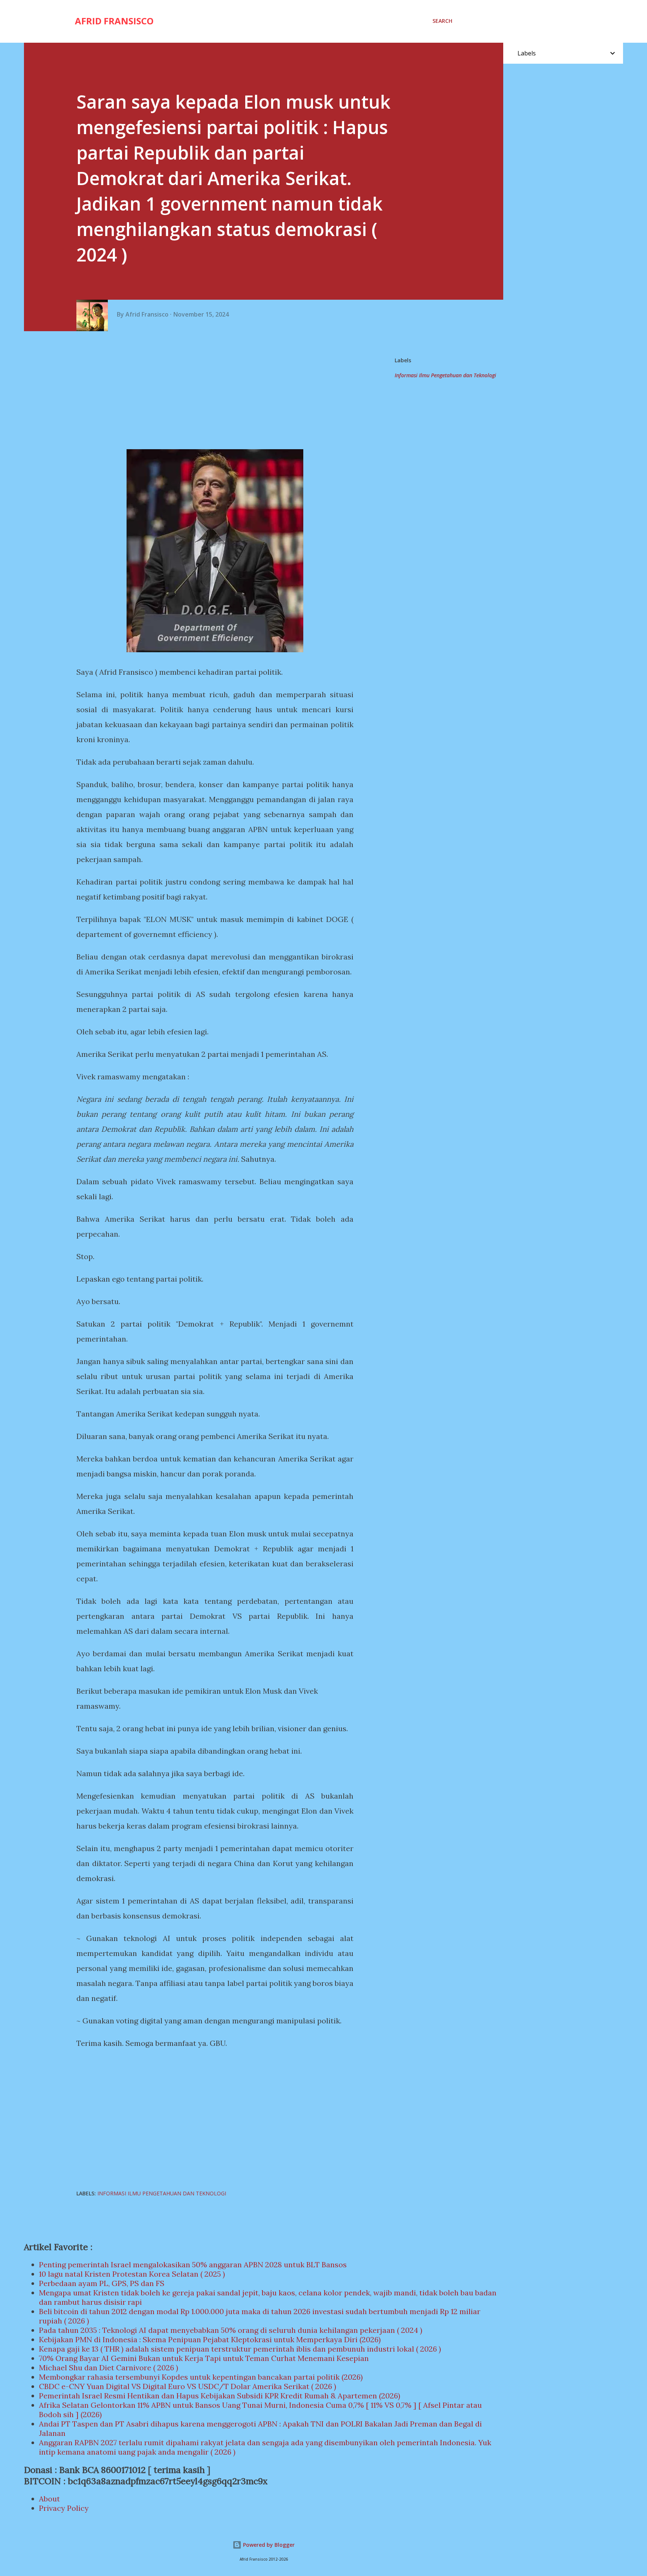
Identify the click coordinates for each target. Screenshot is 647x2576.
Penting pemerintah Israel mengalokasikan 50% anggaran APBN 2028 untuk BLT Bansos (193, 2264)
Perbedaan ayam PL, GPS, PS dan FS (102, 2283)
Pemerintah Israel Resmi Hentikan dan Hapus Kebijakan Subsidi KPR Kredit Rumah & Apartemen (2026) (220, 2396)
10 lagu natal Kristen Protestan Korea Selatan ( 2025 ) (132, 2274)
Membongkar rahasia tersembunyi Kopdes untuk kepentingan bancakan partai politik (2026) (201, 2377)
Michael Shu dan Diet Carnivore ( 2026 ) (109, 2368)
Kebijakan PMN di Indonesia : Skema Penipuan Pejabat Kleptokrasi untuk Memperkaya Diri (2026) (210, 2339)
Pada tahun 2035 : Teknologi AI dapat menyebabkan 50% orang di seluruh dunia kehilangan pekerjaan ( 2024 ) (231, 2330)
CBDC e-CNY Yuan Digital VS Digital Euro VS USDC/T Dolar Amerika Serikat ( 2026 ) (188, 2386)
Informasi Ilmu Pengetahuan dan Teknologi (445, 375)
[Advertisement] (218, 391)
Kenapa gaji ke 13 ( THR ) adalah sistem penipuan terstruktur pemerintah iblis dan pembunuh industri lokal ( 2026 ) (240, 2349)
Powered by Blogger (268, 2545)
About (49, 2499)
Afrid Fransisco (114, 21)
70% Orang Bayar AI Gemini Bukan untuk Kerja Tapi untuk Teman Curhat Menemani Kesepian (204, 2358)
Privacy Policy (64, 2508)
